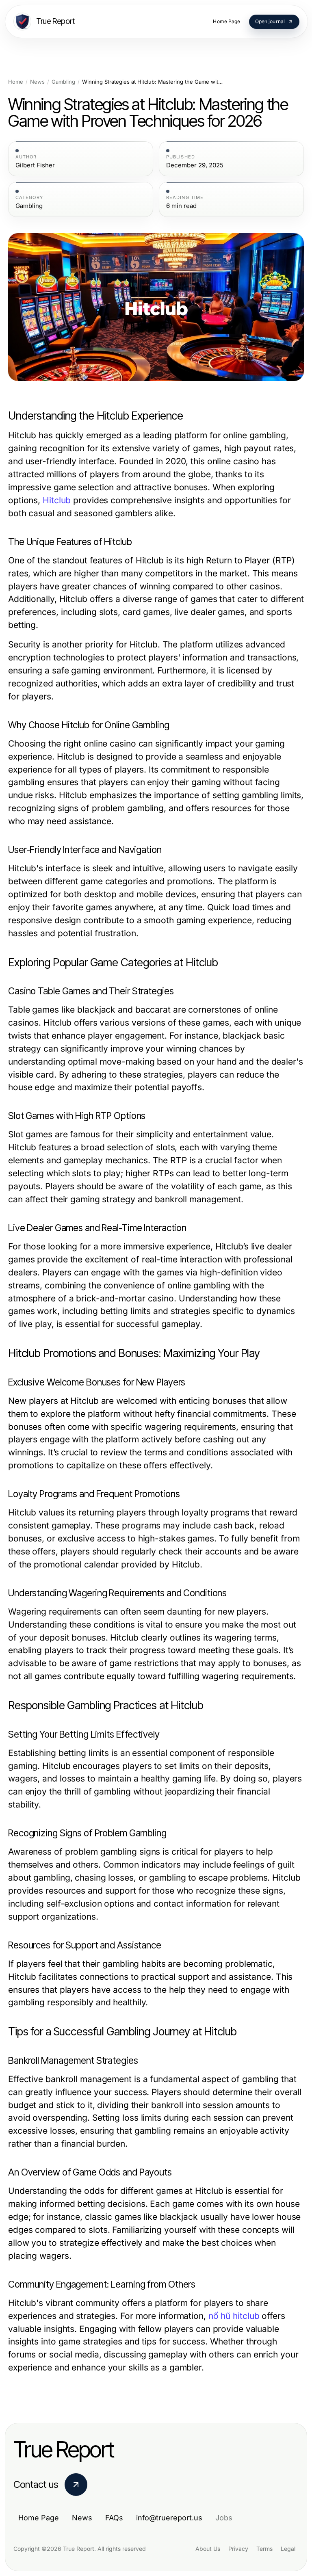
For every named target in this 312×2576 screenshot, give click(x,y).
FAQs (114, 2518)
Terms (264, 2549)
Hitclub (57, 500)
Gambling (63, 82)
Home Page (39, 2518)
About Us (208, 2549)
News (37, 82)
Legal (288, 2549)
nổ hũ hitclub (234, 2316)
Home (16, 82)
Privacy (238, 2549)
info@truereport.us (169, 2518)
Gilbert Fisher (35, 165)
